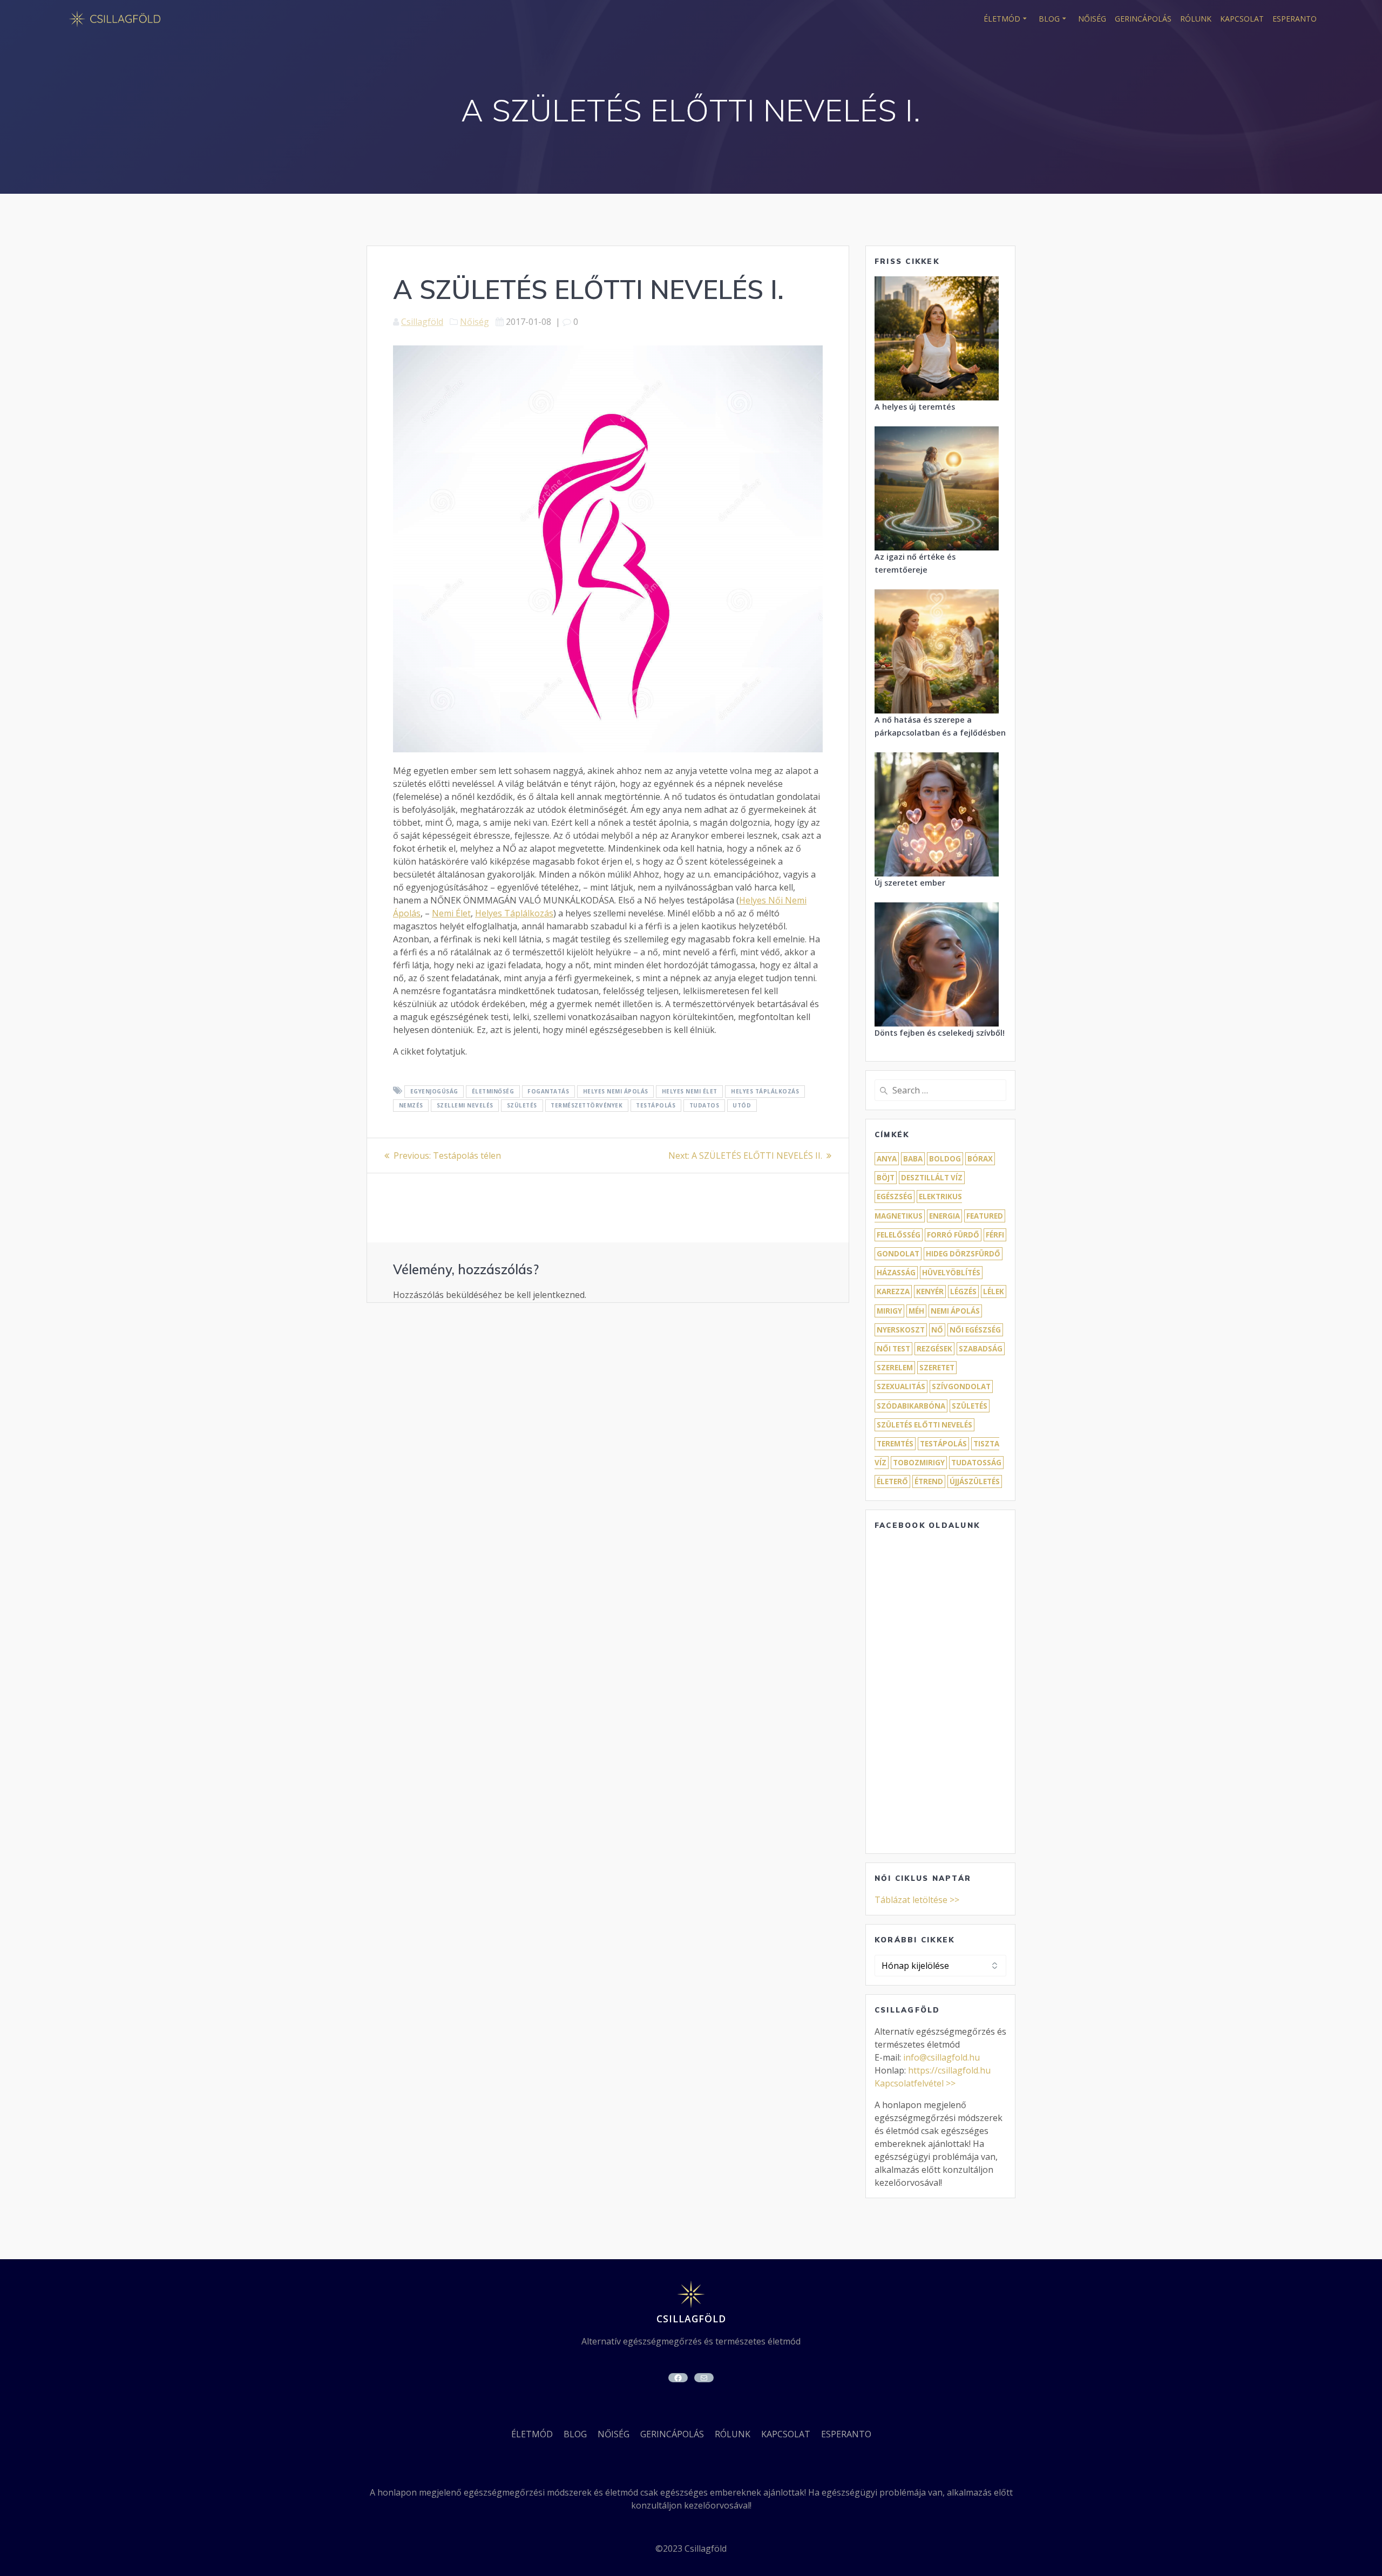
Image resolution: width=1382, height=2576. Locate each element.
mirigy (889, 1311)
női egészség (975, 1330)
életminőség (493, 1091)
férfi (995, 1235)
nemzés (411, 1105)
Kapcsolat (1242, 19)
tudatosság (976, 1463)
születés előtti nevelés (924, 1425)
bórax (980, 1159)
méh (916, 1311)
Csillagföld (422, 322)
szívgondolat (961, 1386)
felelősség (899, 1235)
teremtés (895, 1444)
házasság (896, 1273)
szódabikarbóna (911, 1406)
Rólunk (1196, 19)
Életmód (1002, 19)
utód (742, 1105)
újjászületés (975, 1481)
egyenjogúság (434, 1091)
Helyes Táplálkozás (514, 913)
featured (985, 1216)
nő (937, 1330)
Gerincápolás (1143, 19)
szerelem (895, 1368)
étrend (929, 1481)
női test (893, 1349)
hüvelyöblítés (951, 1273)
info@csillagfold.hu (941, 2057)
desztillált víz (932, 1178)
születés (522, 1105)
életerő (892, 1481)
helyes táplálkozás (765, 1091)
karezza (893, 1292)
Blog (1049, 19)
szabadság (981, 1349)
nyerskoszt (901, 1330)
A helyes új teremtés (915, 407)
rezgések (934, 1349)
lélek (994, 1292)
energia (944, 1216)
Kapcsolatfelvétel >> (915, 2083)
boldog (945, 1159)
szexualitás (901, 1386)
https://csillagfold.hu (949, 2070)
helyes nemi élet (690, 1091)
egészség (895, 1197)
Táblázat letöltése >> (917, 1900)
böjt (886, 1178)
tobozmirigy (919, 1463)
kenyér (930, 1292)
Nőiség (1092, 19)
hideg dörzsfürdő (963, 1254)
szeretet (937, 1368)
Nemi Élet (451, 913)
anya (887, 1159)
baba (913, 1159)
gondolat (898, 1254)
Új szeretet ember (910, 883)
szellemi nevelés (465, 1105)
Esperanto (1295, 19)
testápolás (656, 1105)
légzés (963, 1292)
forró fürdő (953, 1235)
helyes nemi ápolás (616, 1091)
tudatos (704, 1105)
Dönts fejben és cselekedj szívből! (940, 1033)
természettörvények (587, 1105)
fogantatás (548, 1091)
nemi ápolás (955, 1311)
